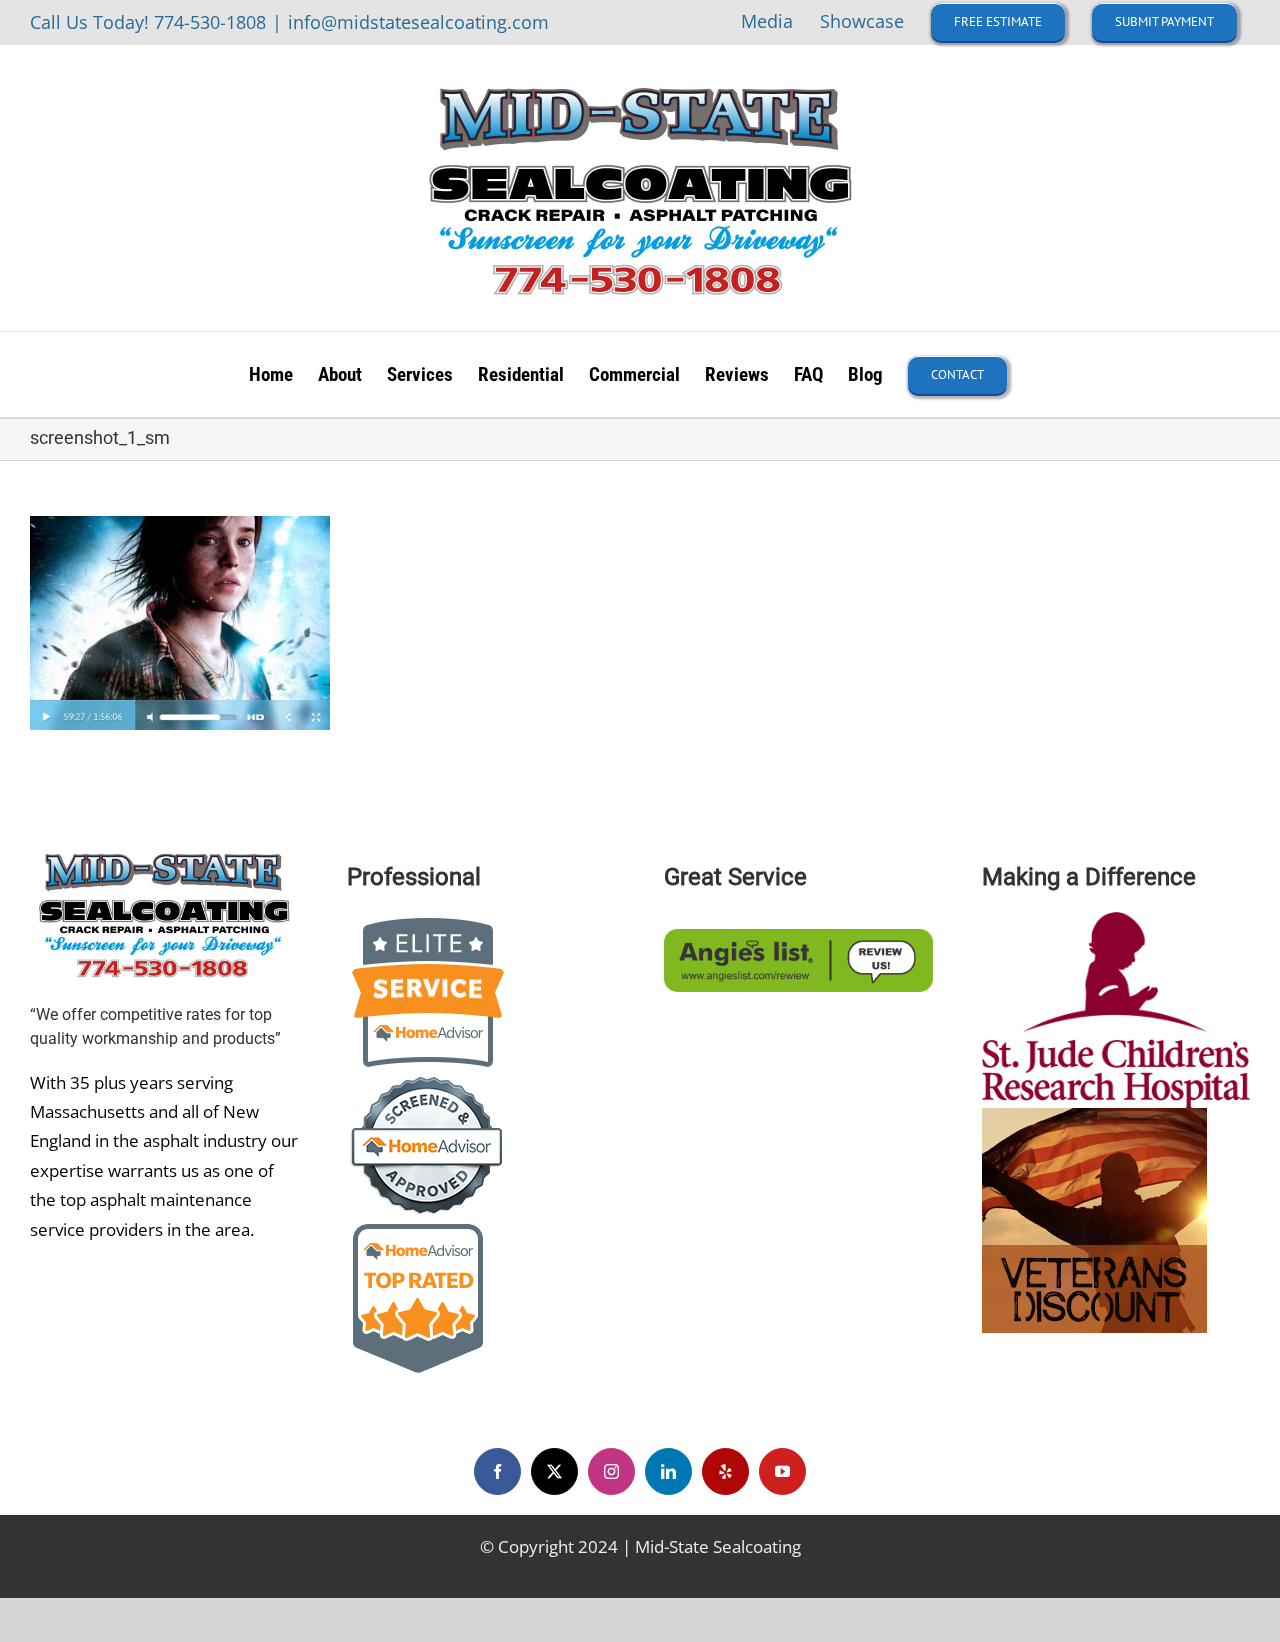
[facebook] (497, 1471)
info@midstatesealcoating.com (418, 22)
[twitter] (554, 1471)
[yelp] (725, 1471)
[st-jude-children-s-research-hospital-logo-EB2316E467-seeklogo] (1116, 920)
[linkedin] (668, 1471)
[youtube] (782, 1471)
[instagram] (611, 1471)
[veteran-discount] (1094, 1116)
